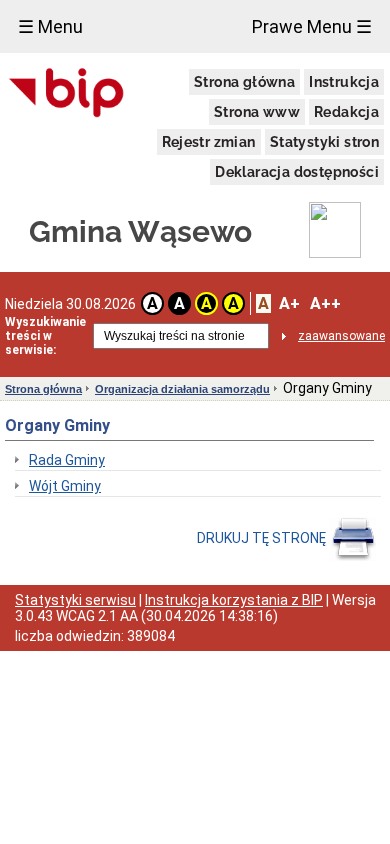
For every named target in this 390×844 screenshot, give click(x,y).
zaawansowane (341, 336)
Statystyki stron (324, 142)
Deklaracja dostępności (297, 172)
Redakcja (346, 112)
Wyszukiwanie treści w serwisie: (45, 336)
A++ (325, 303)
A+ (289, 303)
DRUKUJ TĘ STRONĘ (263, 538)
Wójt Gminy (65, 486)
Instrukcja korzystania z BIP (234, 600)
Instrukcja (344, 82)
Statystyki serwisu (75, 600)
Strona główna (244, 82)
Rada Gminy (67, 460)
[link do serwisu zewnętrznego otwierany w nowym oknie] (66, 94)
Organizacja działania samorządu (182, 389)
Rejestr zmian (209, 142)
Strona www (257, 112)
